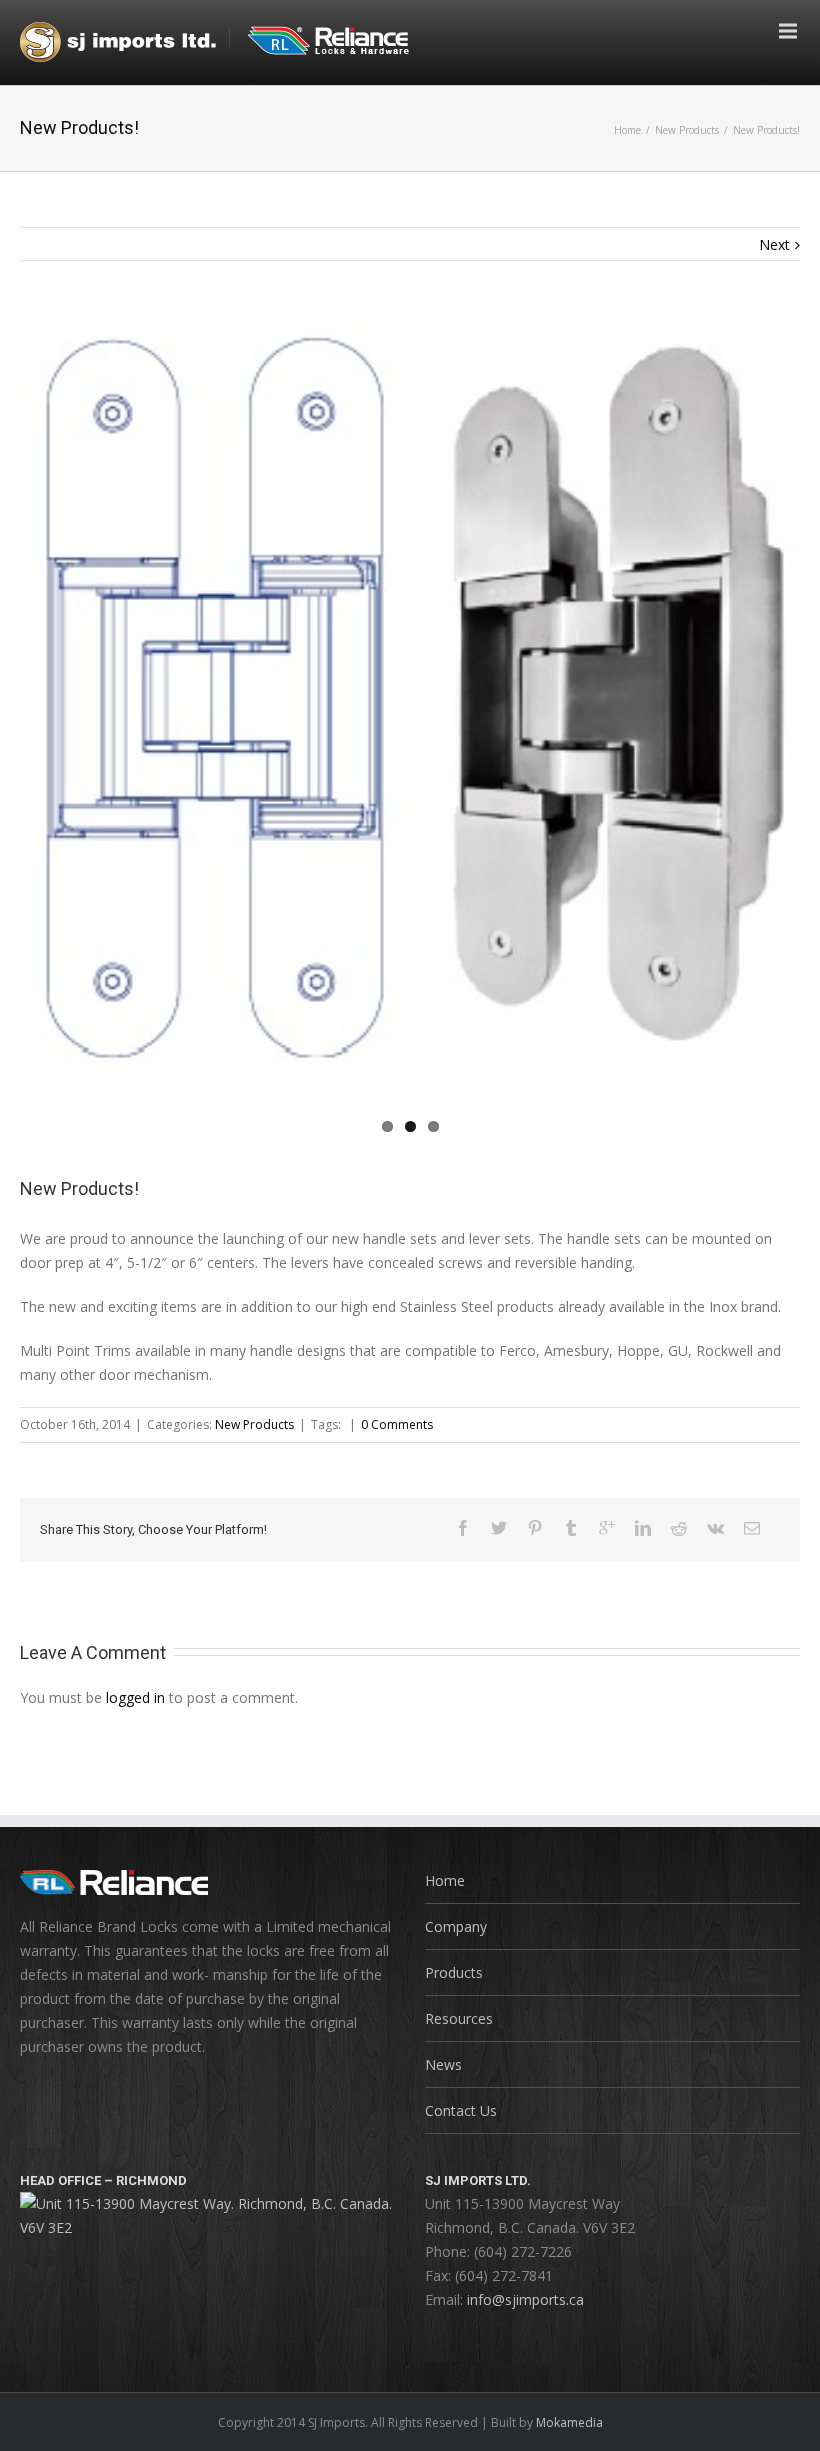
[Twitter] (499, 1528)
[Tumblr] (571, 1528)
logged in (135, 1697)
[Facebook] (463, 1528)
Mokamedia (569, 2422)
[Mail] (752, 1528)
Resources (459, 2018)
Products (454, 1972)
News (443, 2064)
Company (456, 1926)
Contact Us (461, 2110)
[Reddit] (679, 1528)
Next (774, 244)
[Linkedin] (643, 1528)
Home (627, 130)
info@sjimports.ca (525, 2299)
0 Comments (397, 1424)
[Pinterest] (535, 1528)
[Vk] (715, 1528)
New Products (687, 130)
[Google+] (607, 1528)
